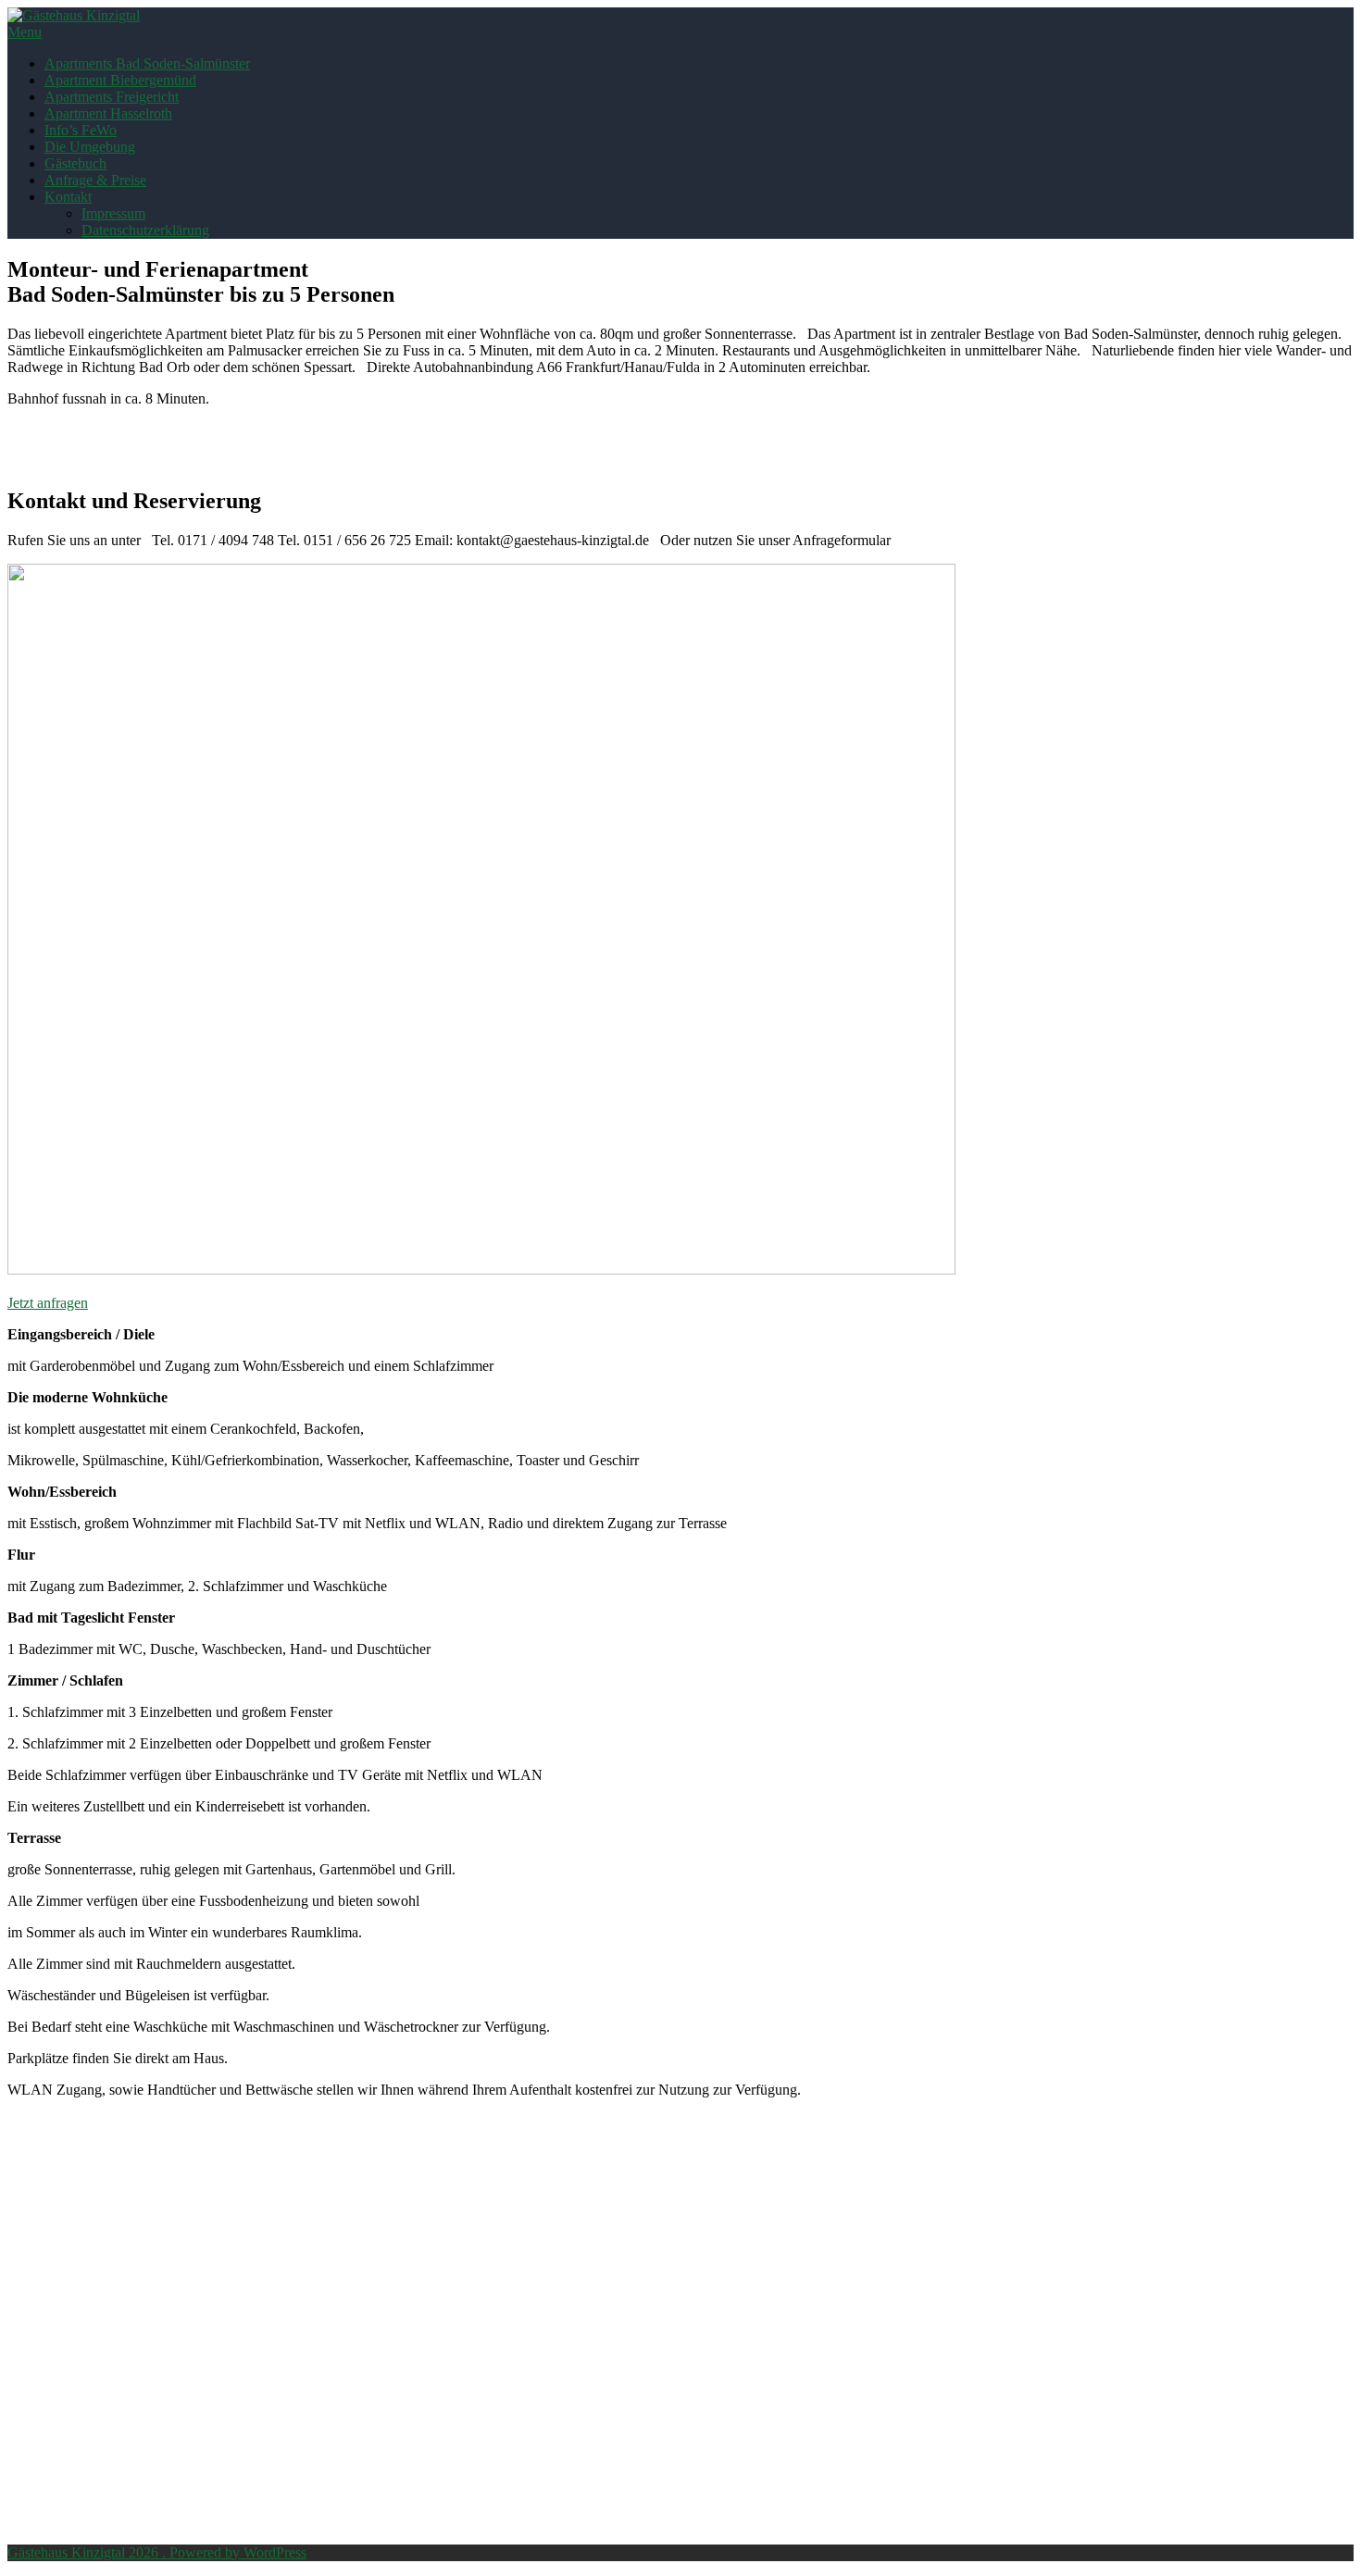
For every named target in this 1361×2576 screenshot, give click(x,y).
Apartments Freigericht (112, 97)
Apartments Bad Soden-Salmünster (147, 63)
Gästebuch (75, 163)
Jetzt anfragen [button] (48, 1303)
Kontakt (68, 197)
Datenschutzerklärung (145, 230)
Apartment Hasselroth (108, 113)
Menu (25, 32)
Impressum (113, 213)
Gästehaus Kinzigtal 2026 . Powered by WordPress (157, 2552)
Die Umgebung (90, 147)
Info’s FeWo (81, 130)
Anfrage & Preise (95, 180)
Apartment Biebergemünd (120, 80)
